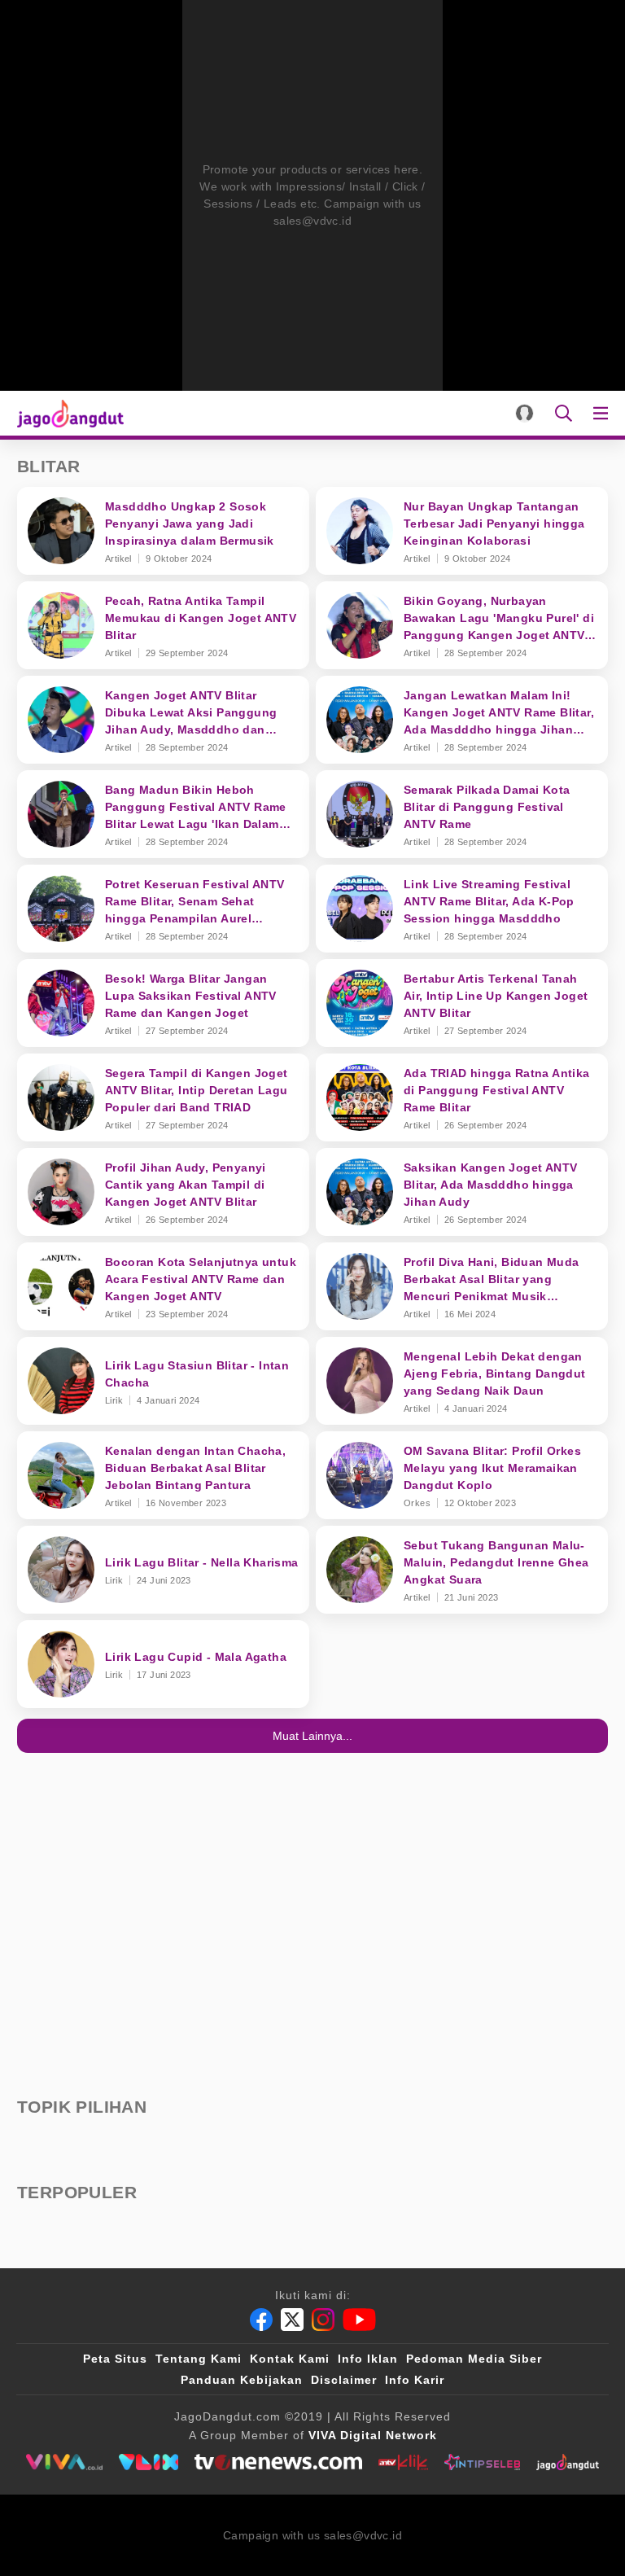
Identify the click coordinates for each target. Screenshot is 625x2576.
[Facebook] (261, 2320)
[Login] (524, 413)
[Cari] (564, 413)
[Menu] (604, 413)
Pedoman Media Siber (474, 2359)
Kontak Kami (290, 2359)
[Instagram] (323, 2320)
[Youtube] (359, 2320)
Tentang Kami (199, 2359)
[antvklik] (403, 2462)
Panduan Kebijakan (242, 2380)
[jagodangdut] (568, 2462)
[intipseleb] (482, 2462)
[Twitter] (292, 2320)
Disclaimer (344, 2380)
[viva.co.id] (64, 2462)
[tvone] (278, 2462)
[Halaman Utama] (67, 413)
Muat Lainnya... (312, 1736)
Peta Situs (115, 2359)
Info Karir (415, 2380)
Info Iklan (368, 2359)
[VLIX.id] (149, 2462)
